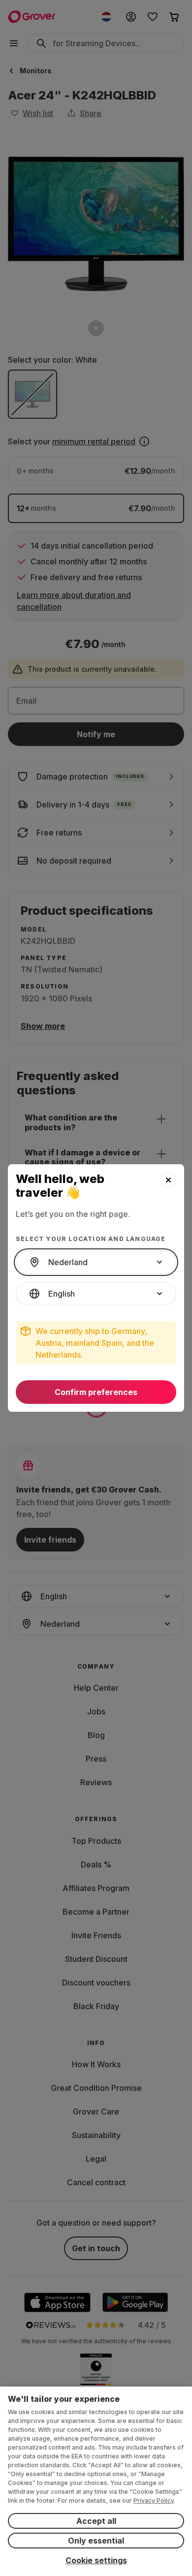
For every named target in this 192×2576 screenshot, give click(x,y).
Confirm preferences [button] (96, 1392)
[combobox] (96, 1262)
